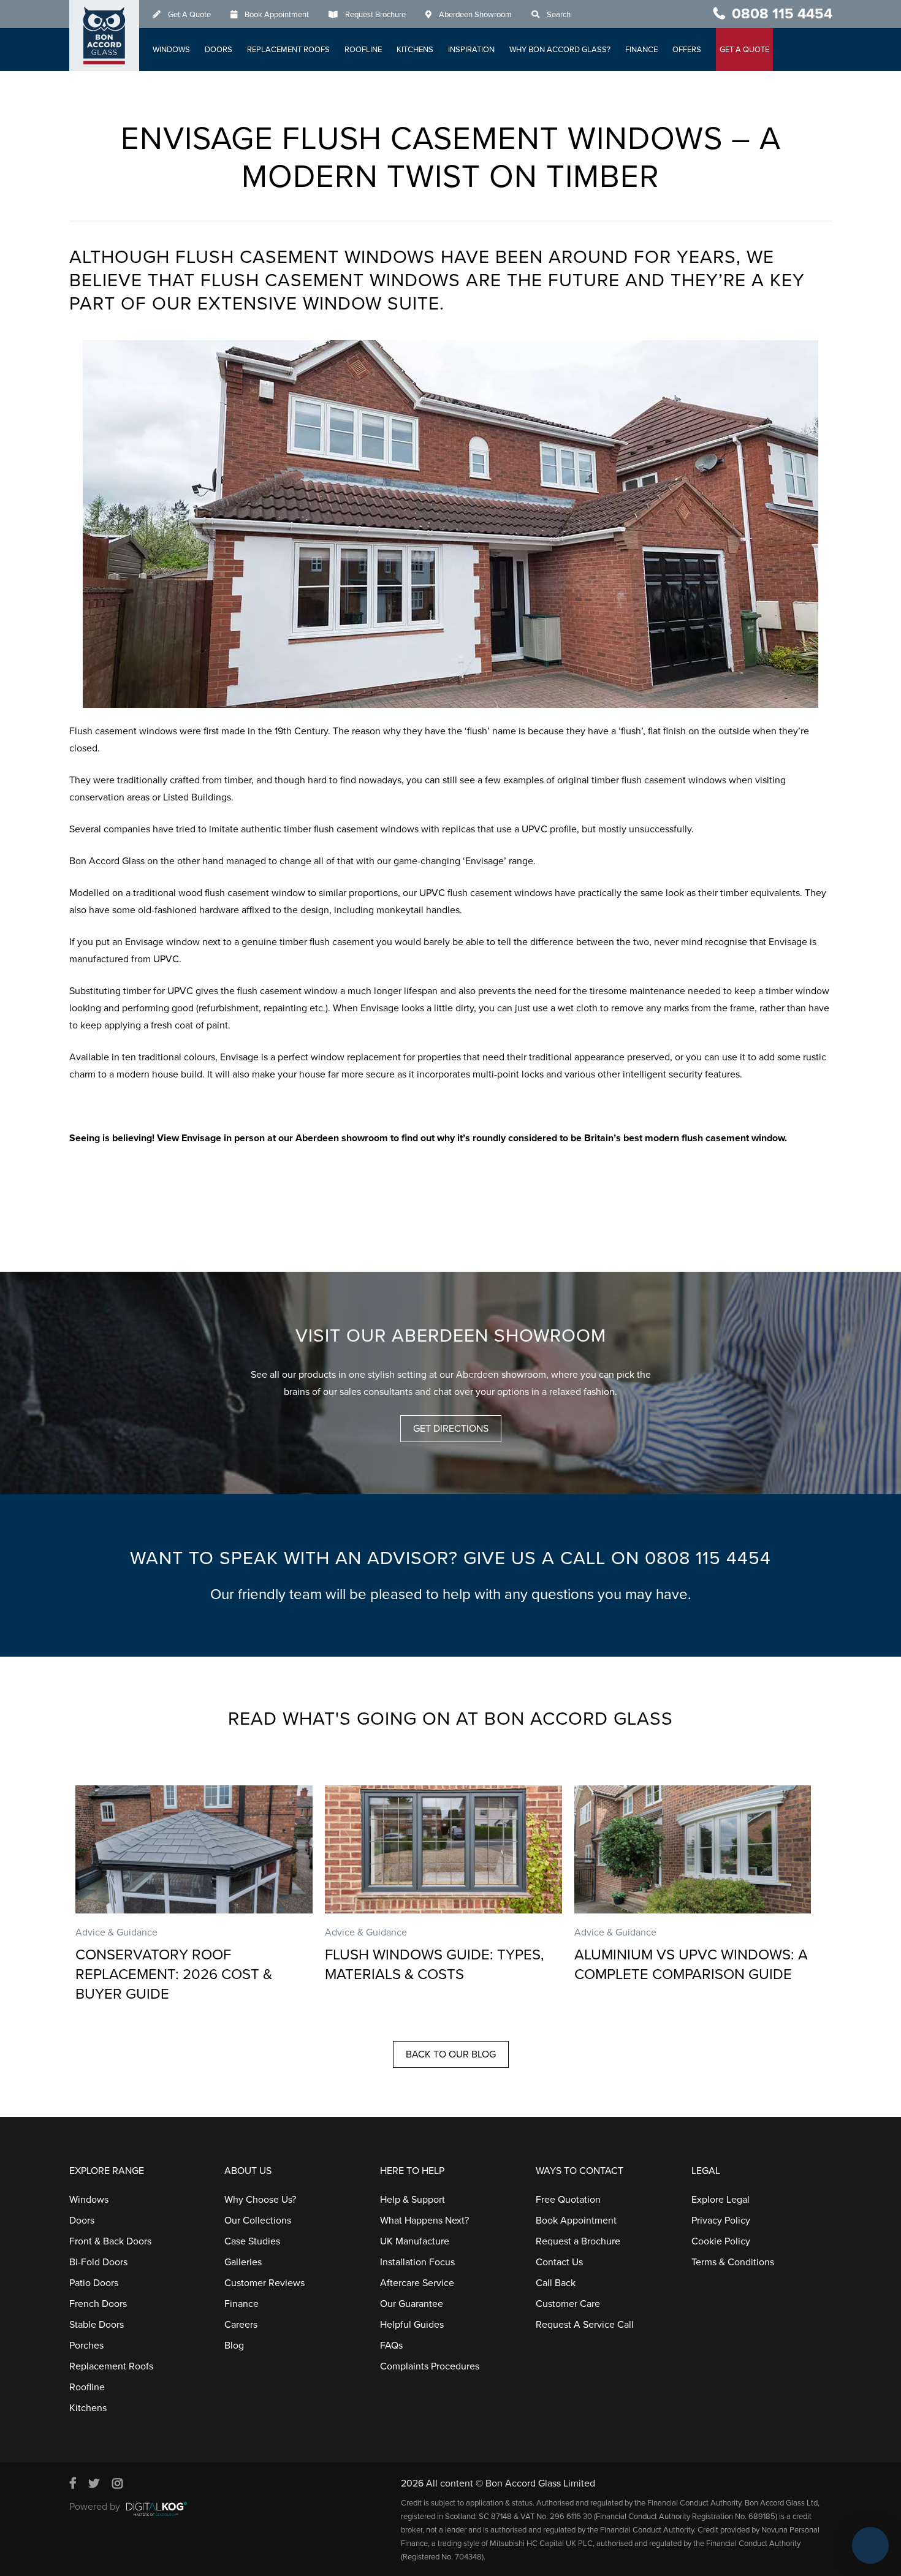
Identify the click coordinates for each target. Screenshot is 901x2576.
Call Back (556, 2283)
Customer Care (568, 2304)
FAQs (391, 2346)
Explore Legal (720, 2200)
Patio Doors (94, 2283)
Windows (171, 50)
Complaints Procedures (430, 2366)
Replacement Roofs (288, 50)
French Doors (98, 2304)
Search (559, 15)
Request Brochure (375, 15)
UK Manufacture (415, 2241)
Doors (219, 50)
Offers (687, 50)
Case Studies (252, 2241)
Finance (641, 50)
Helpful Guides (412, 2325)
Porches (86, 2346)
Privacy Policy (721, 2221)
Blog (234, 2346)
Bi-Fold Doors (98, 2262)
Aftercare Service (417, 2283)
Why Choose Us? (260, 2200)
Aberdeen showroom (342, 1138)
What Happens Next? (424, 2221)
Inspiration (471, 50)
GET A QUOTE (744, 50)
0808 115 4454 (782, 14)
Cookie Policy (721, 2241)
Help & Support (412, 2200)
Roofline (363, 50)
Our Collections (258, 2221)
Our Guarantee (412, 2304)
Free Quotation (568, 2200)
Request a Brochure (578, 2241)
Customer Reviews (264, 2283)
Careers (241, 2325)
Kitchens (415, 50)
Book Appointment (277, 15)
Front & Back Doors (110, 2241)
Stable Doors (97, 2325)
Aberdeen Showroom (475, 15)
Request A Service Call (585, 2325)
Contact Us (559, 2262)
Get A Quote (189, 15)
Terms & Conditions (733, 2262)
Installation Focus (417, 2262)
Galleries (243, 2262)
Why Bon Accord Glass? (560, 50)
